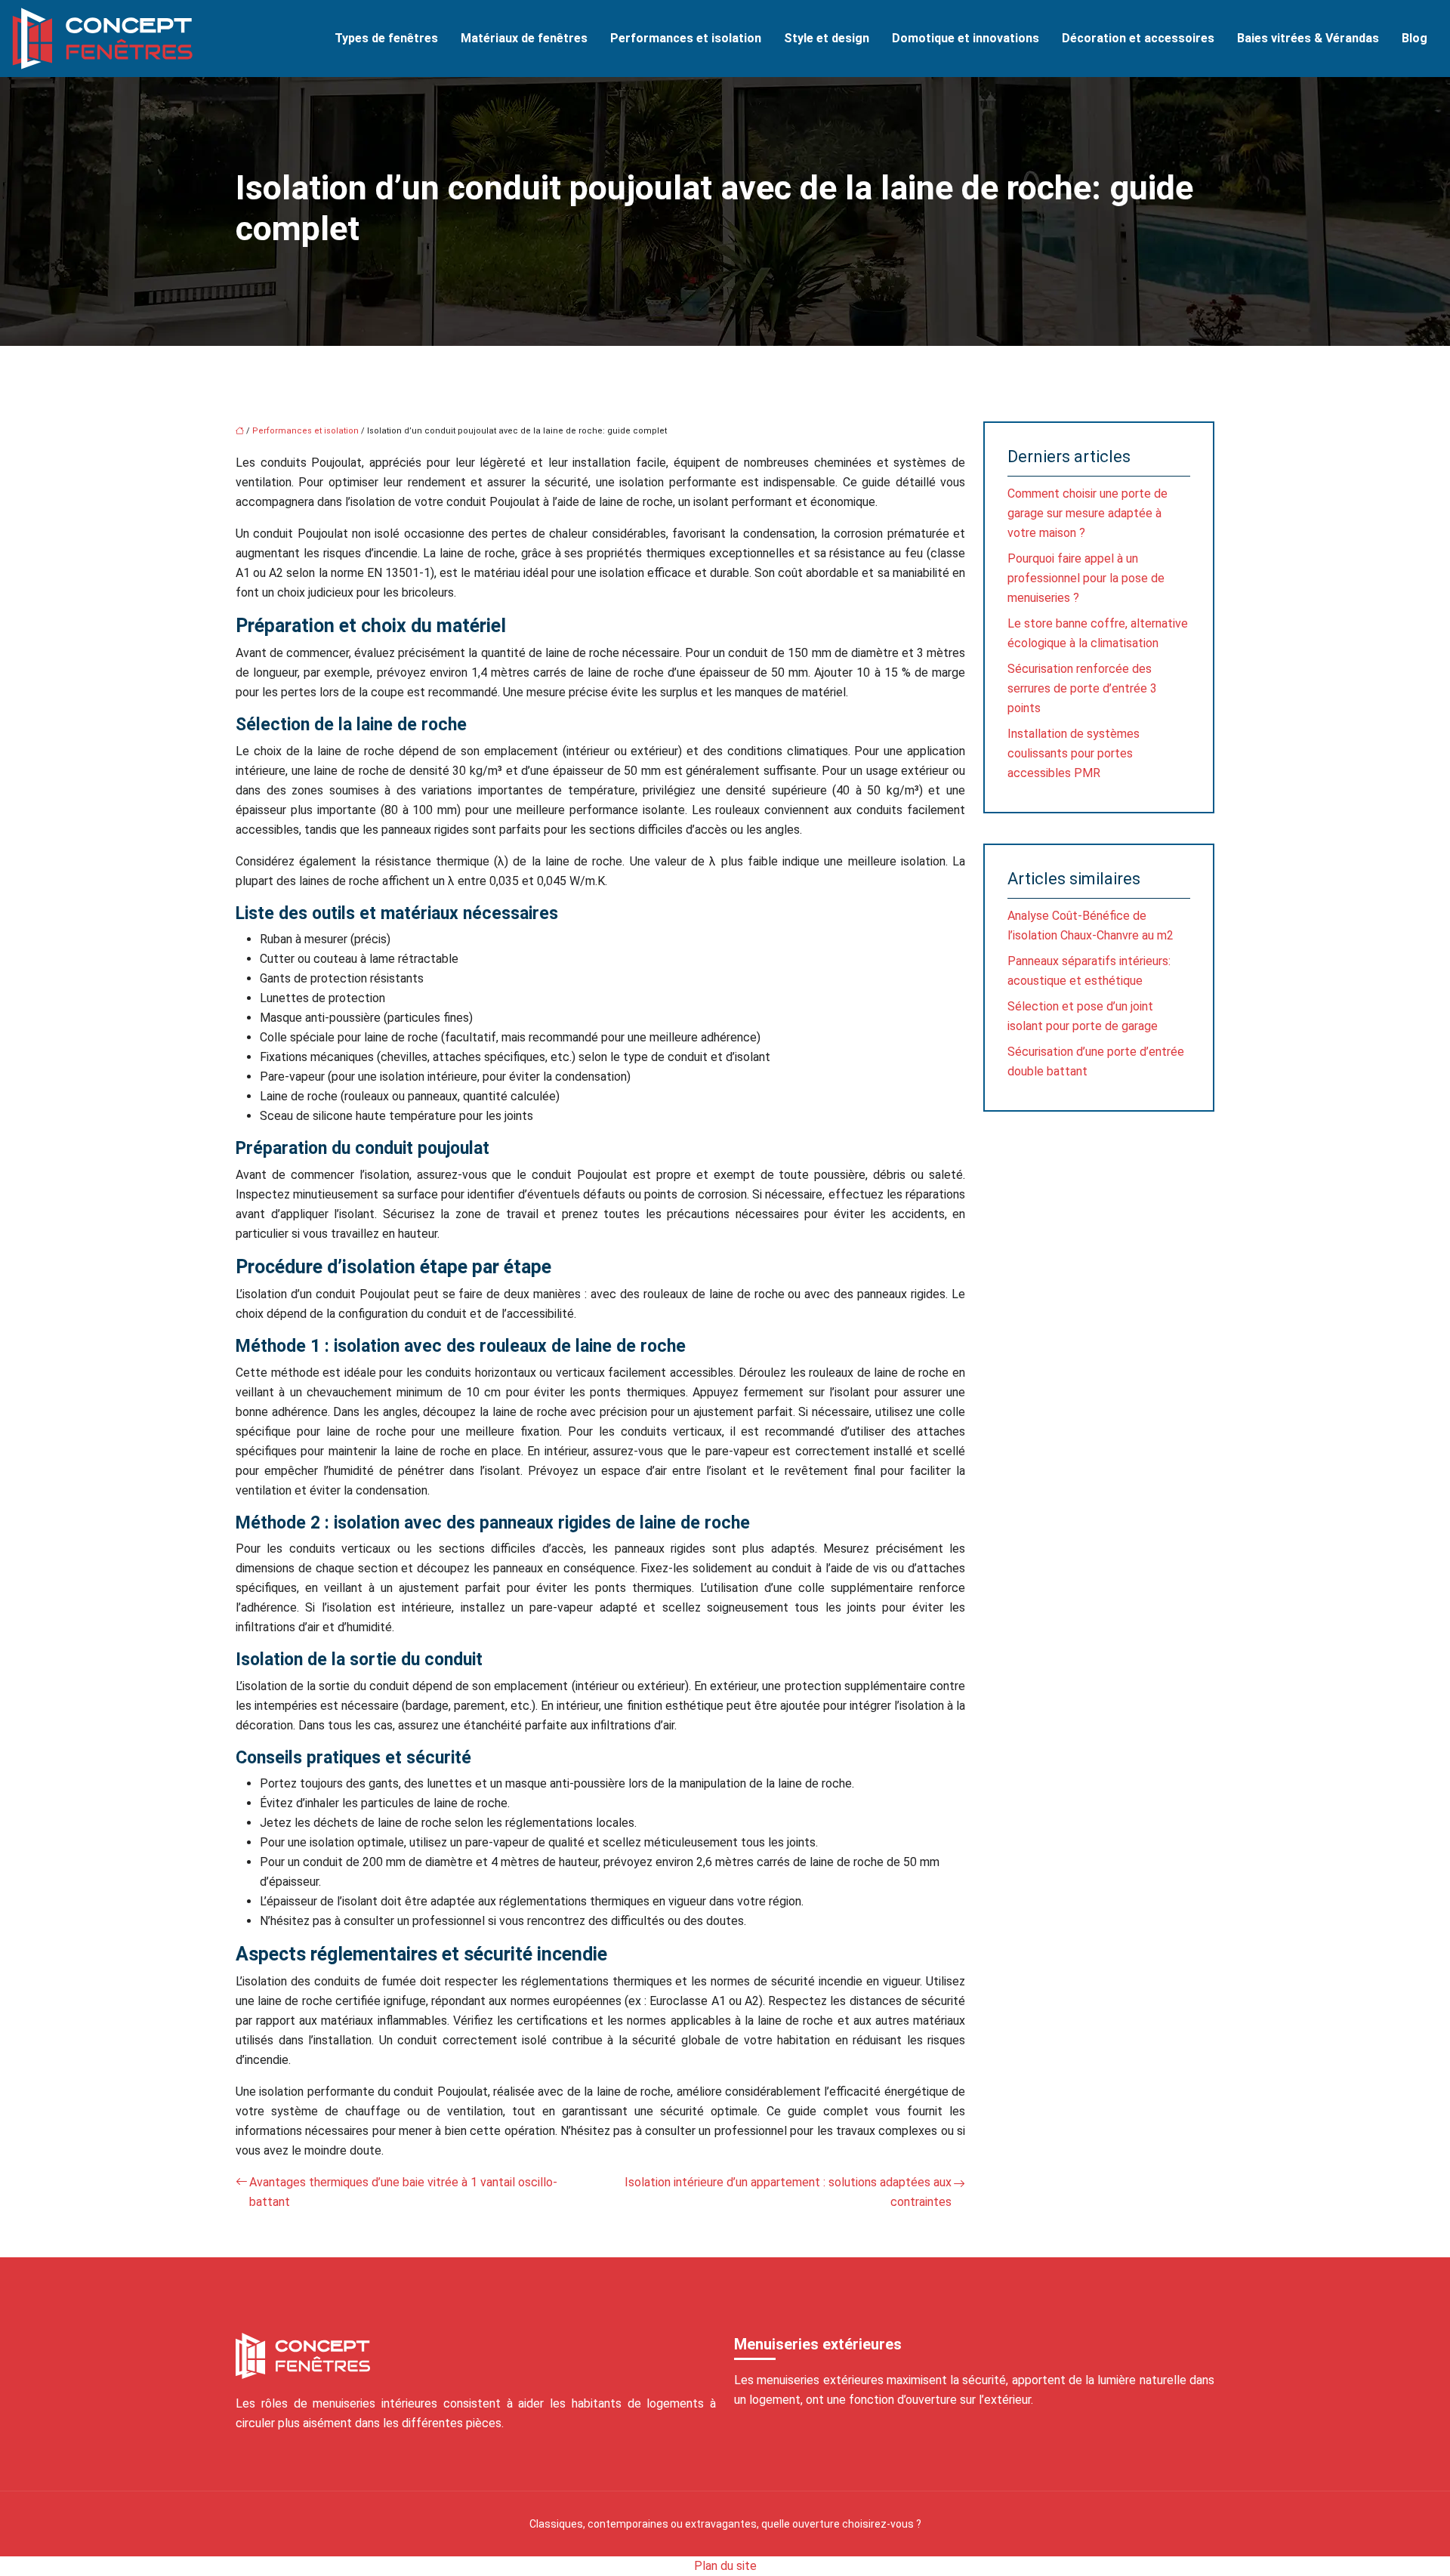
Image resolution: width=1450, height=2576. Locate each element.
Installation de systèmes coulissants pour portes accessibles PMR (1074, 753)
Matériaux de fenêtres (524, 38)
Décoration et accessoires (1138, 38)
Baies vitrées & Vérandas (1308, 38)
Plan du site (725, 2566)
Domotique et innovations (966, 38)
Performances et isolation (686, 38)
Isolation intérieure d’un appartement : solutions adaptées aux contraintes (788, 2192)
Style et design (827, 38)
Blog (1415, 38)
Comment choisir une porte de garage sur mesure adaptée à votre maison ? (1087, 513)
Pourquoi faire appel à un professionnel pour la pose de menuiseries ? (1086, 578)
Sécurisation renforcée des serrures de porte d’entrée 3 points (1082, 688)
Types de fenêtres (386, 38)
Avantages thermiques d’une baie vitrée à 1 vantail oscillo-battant (403, 2192)
